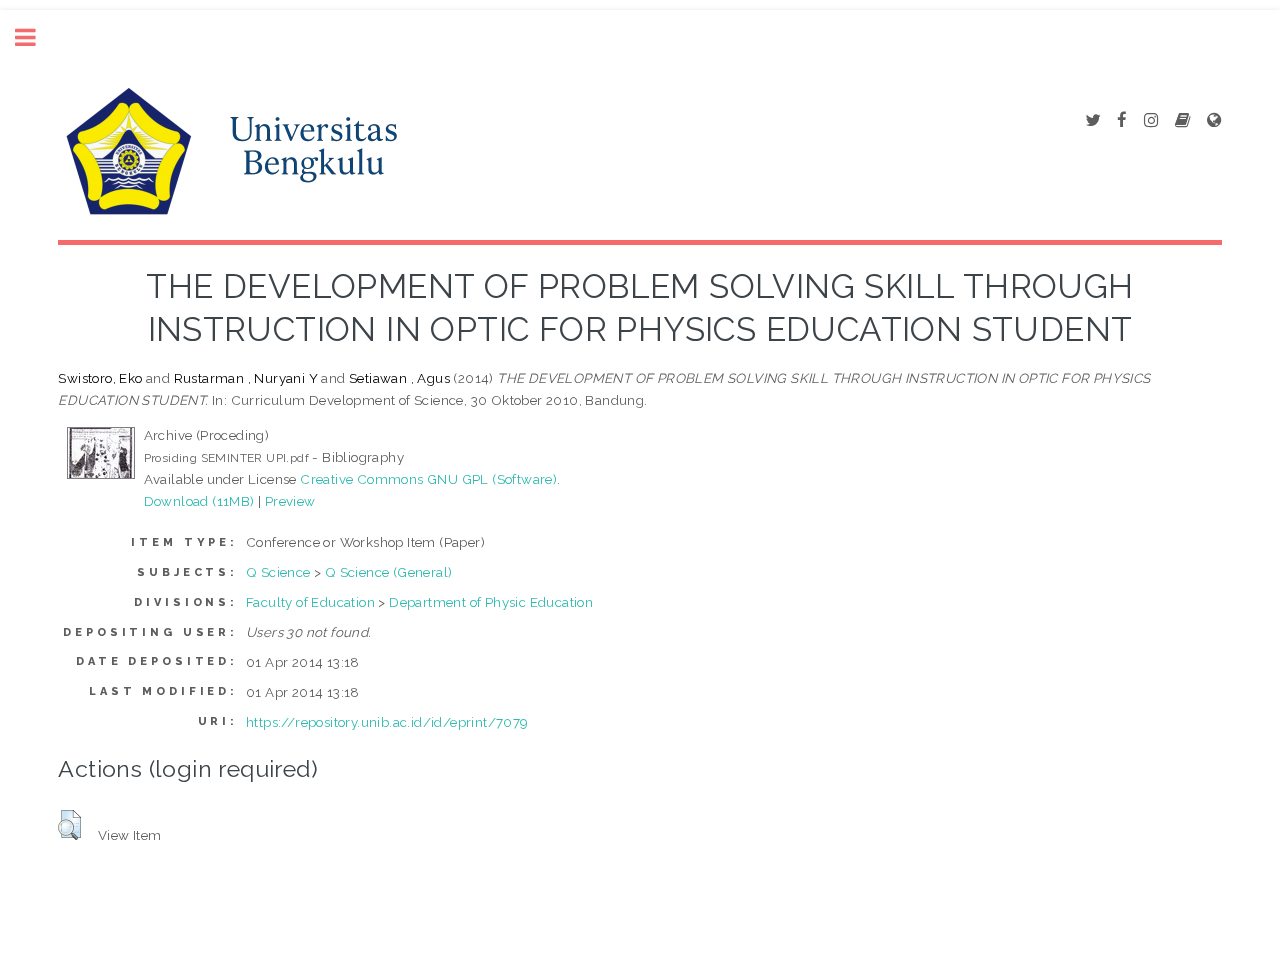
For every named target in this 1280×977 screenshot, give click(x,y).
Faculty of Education (310, 602)
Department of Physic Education (491, 602)
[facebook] (1122, 121)
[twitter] (1092, 121)
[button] (69, 825)
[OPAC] (1182, 121)
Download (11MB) (199, 501)
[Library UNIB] (1214, 121)
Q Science (278, 572)
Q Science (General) (389, 572)
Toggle (36, 37)
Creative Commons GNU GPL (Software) (428, 479)
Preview (290, 501)
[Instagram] (1151, 121)
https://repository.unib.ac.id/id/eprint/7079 (387, 722)
